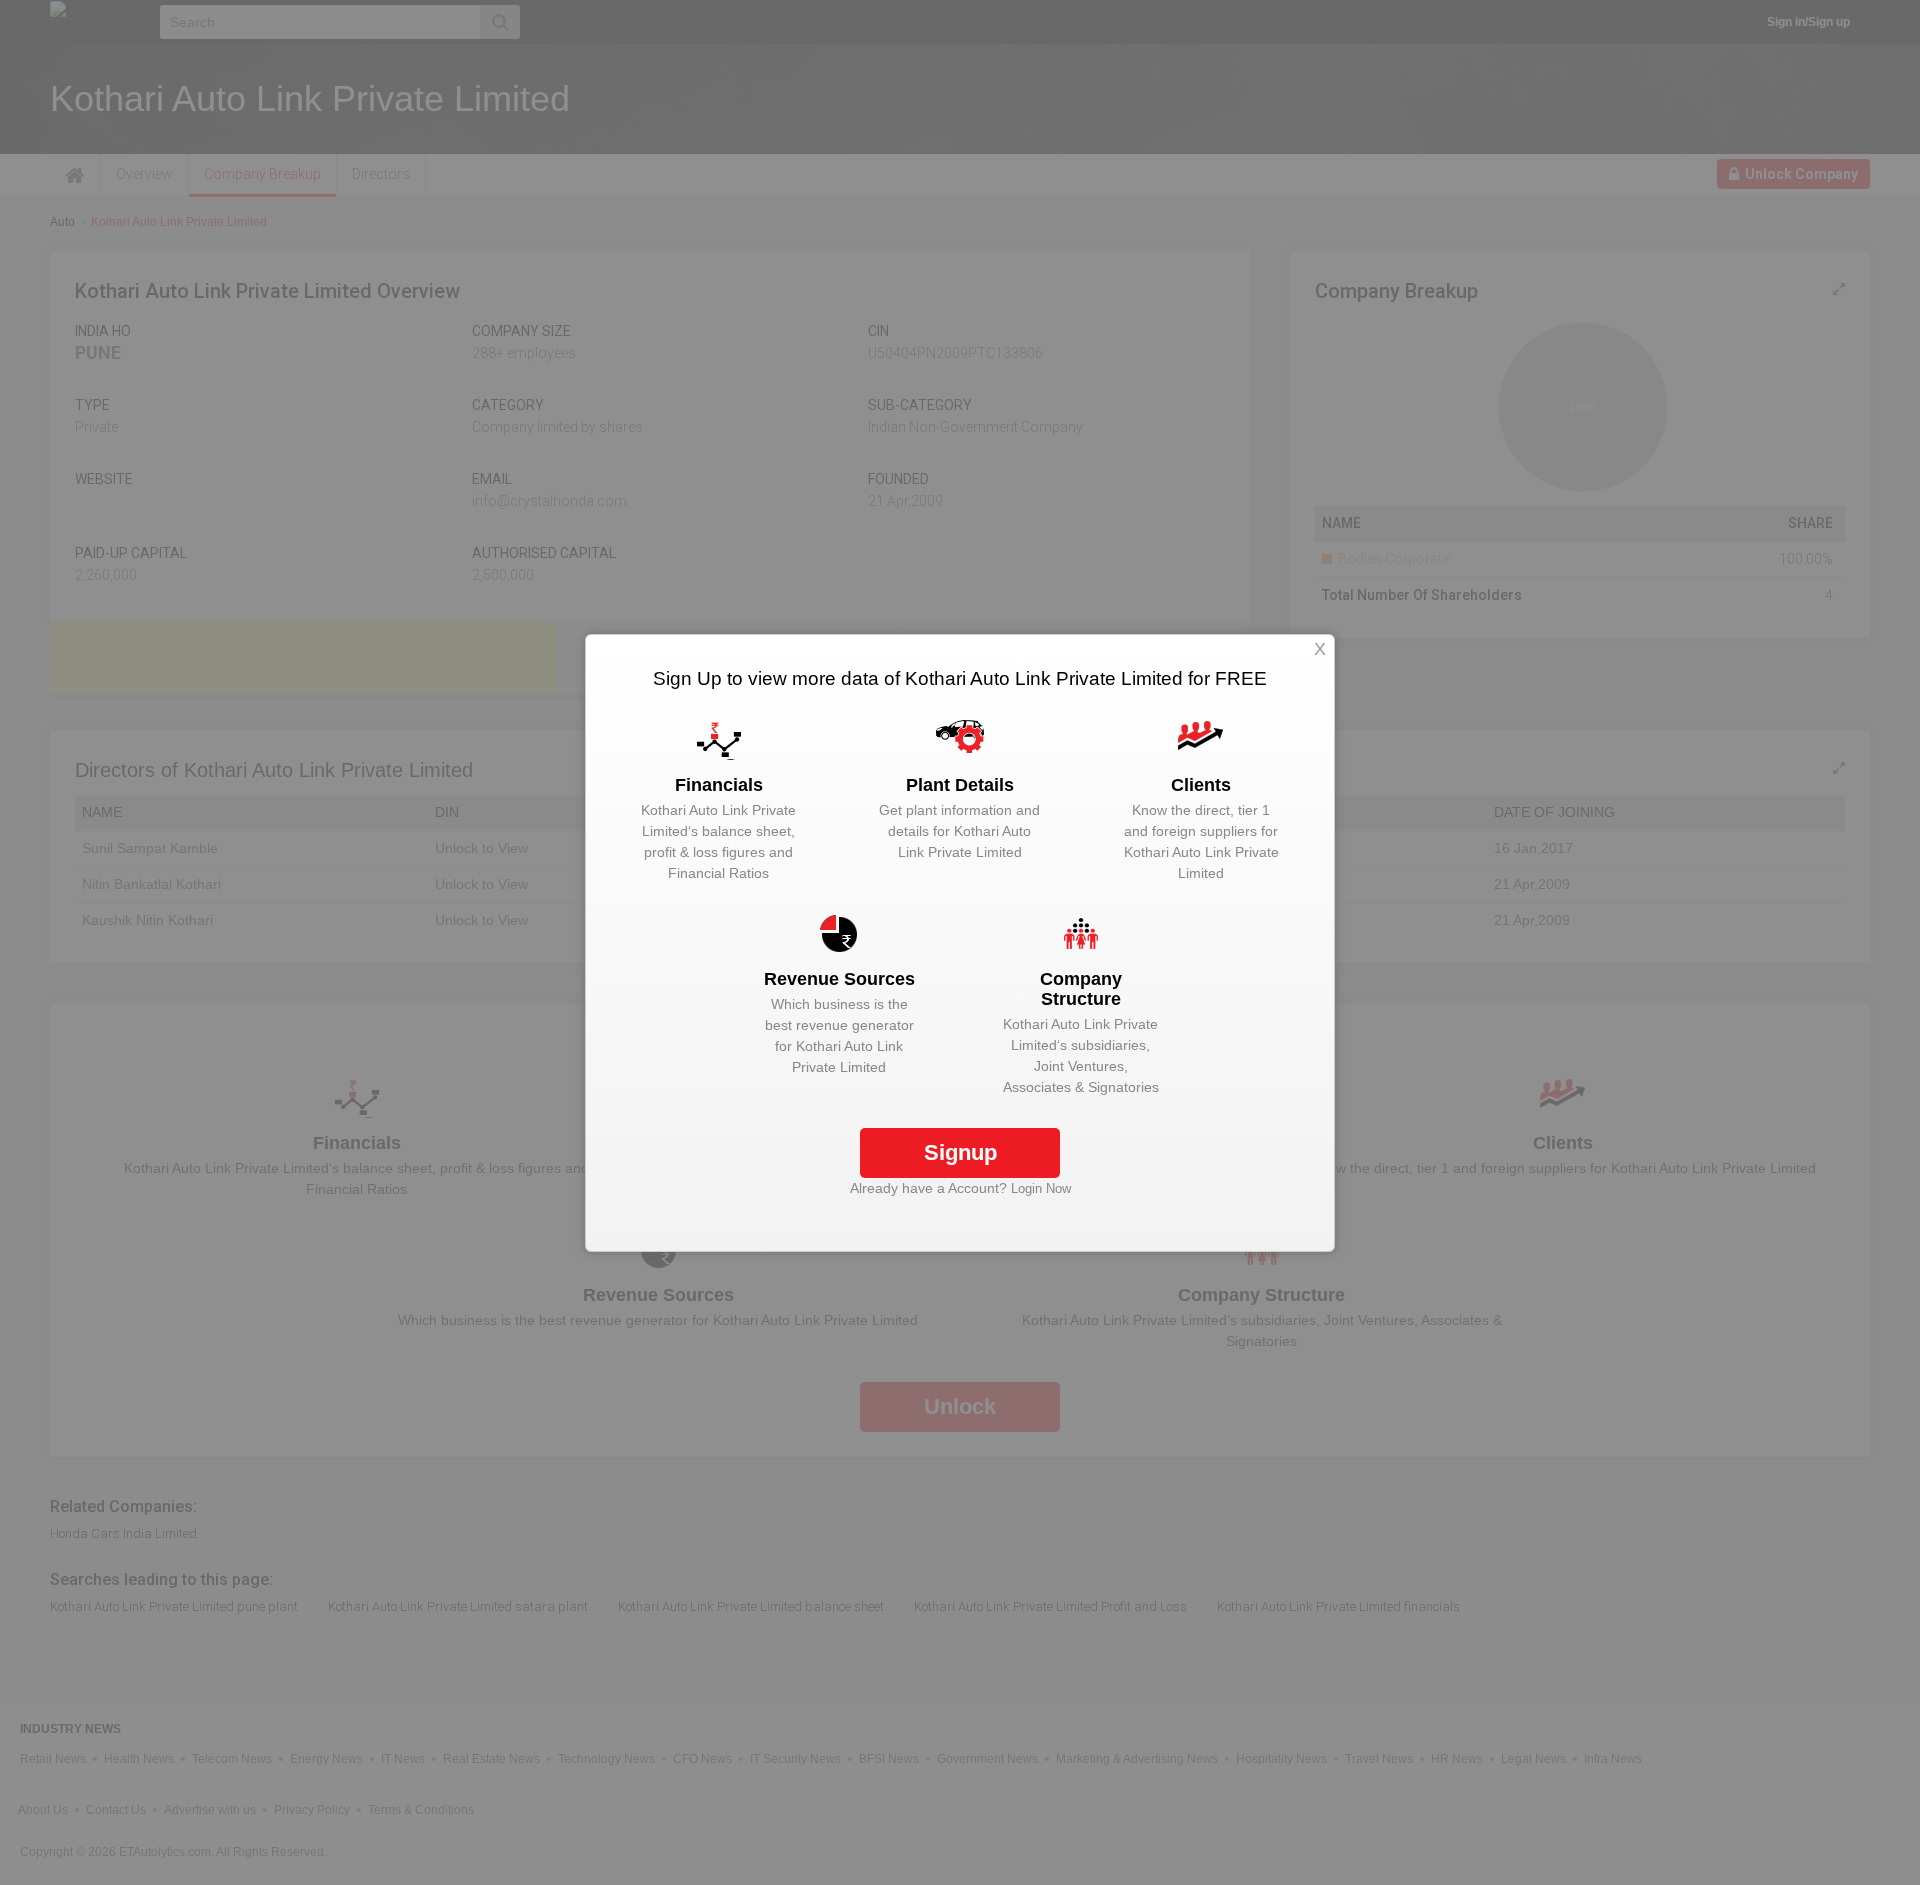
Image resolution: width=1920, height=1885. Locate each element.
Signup (960, 1152)
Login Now (1041, 1188)
